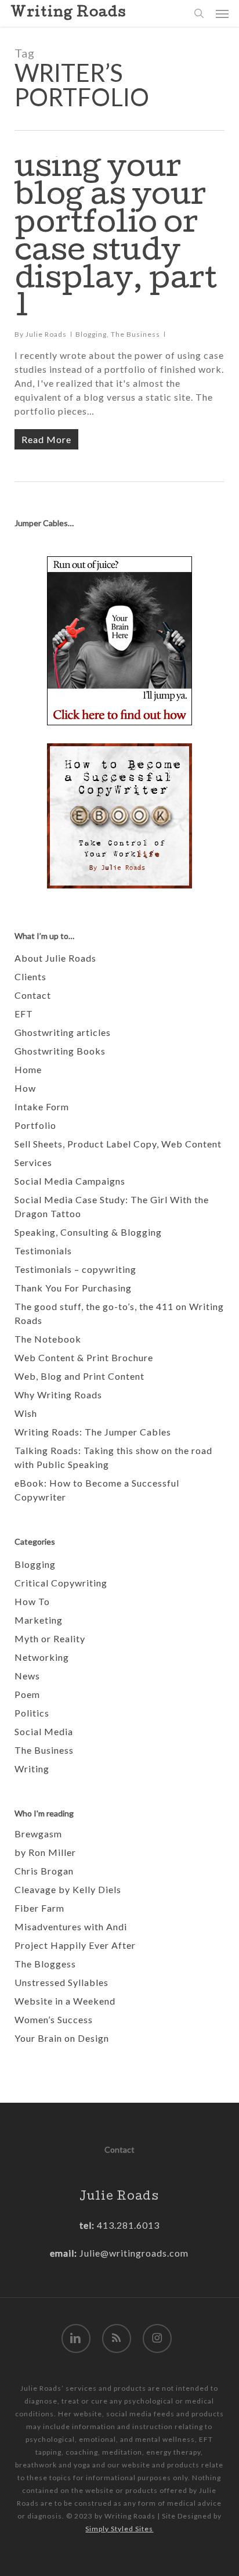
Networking (42, 1657)
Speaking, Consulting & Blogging (88, 1232)
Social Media (44, 1731)
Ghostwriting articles (63, 1032)
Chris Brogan (44, 1871)
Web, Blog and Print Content (79, 1376)
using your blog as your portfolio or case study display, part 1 (116, 240)
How (25, 1088)
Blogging (91, 334)
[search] (199, 13)
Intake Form (42, 1107)
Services (33, 1162)
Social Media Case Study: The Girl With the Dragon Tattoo (112, 1206)
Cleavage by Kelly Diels (68, 1889)
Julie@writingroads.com (134, 2253)
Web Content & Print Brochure (84, 1357)
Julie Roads (46, 334)
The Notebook (48, 1339)
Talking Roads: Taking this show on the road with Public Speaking (113, 1457)
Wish (26, 1413)
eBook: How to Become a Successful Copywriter (97, 1490)
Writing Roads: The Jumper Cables (93, 1432)
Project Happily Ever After (75, 1945)
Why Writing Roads (58, 1395)
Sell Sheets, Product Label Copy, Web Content (118, 1144)
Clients (30, 976)
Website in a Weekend (65, 2001)
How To (32, 1601)
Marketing (39, 1620)
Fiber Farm (39, 1908)
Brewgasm (38, 1834)
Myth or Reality (50, 1638)
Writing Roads (68, 13)
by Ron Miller (45, 1852)
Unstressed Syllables (61, 1982)
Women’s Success (54, 2019)
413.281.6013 (127, 2225)
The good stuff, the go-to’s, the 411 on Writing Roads (119, 1313)
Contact (33, 995)
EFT (24, 1014)
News (27, 1676)
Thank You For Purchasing (73, 1288)
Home (28, 1069)
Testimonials (43, 1251)
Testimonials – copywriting (75, 1269)
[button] (222, 13)
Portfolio (35, 1125)
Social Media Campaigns (70, 1181)
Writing (32, 1769)
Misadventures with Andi (71, 1926)
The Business (135, 334)
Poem (27, 1694)
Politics (32, 1713)
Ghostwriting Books (60, 1051)
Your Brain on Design (62, 2038)
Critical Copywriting (61, 1583)
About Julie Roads (55, 958)
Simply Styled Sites (119, 2529)
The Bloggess (45, 1964)
